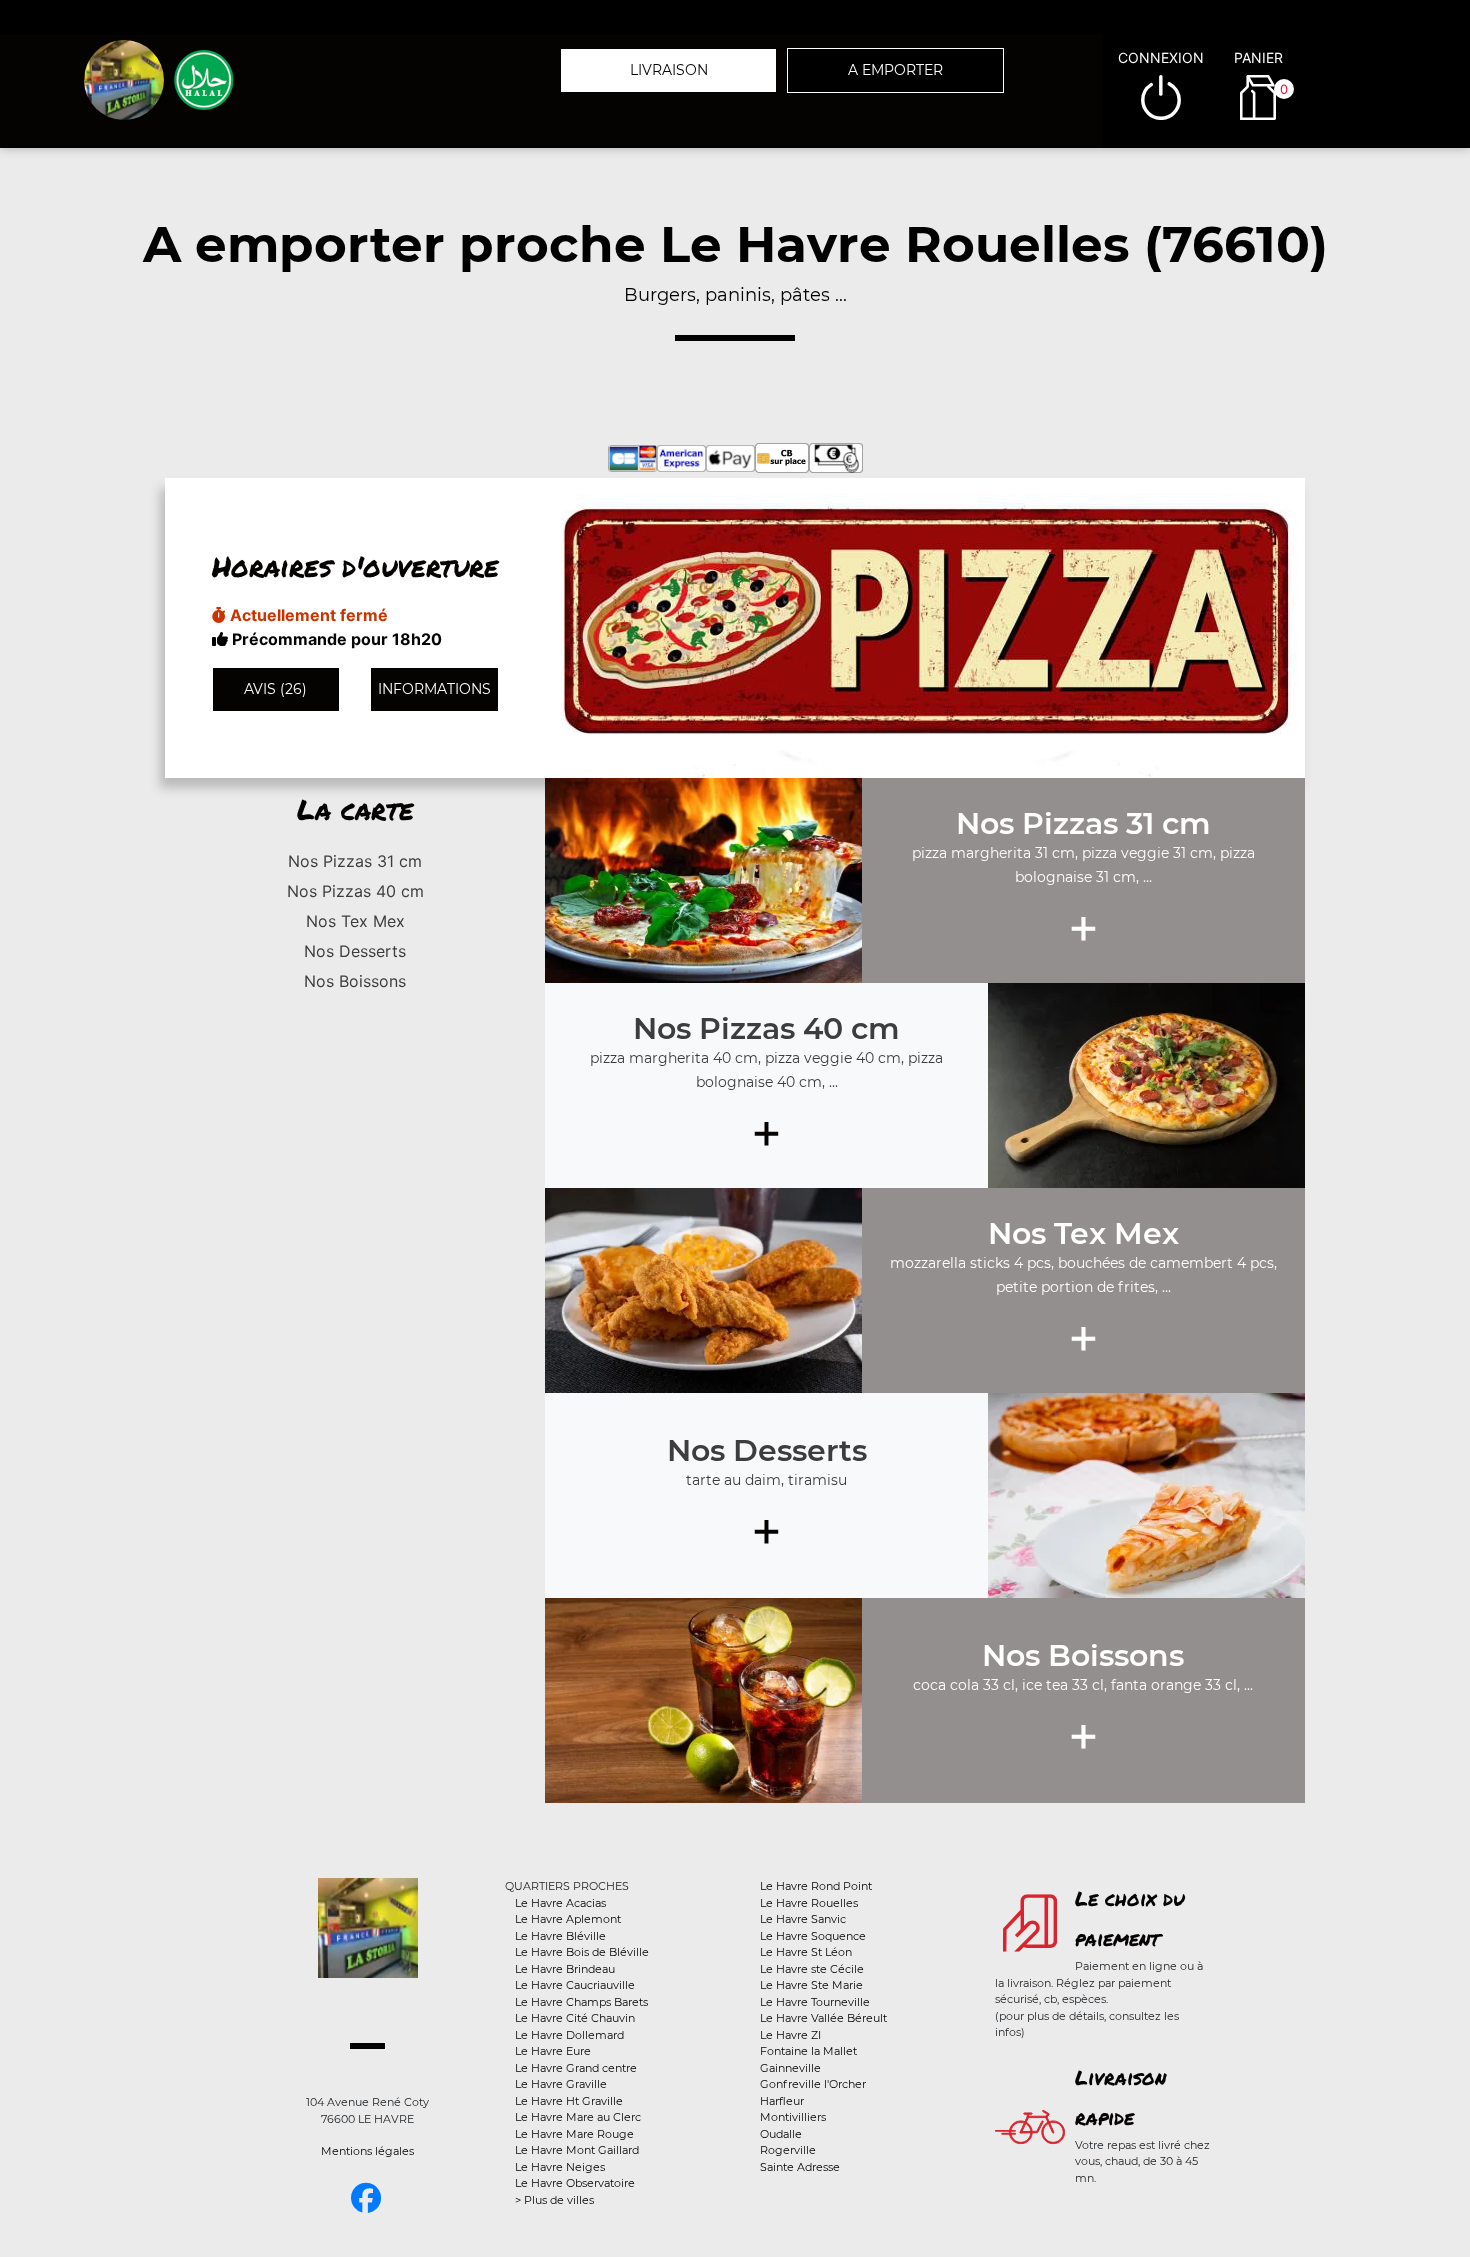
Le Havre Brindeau (565, 1969)
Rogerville (788, 2150)
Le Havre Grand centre (576, 2068)
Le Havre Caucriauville (575, 1985)
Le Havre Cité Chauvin (575, 2018)
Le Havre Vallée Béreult (823, 2018)
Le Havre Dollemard (569, 2035)
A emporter (895, 70)
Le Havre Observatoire (575, 2183)
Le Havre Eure (553, 2051)
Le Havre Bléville (560, 1936)
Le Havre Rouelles (809, 1903)
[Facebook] (366, 2198)
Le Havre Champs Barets (581, 2002)
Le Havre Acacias (560, 1903)
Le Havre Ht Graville (569, 2101)
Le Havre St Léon (806, 1952)
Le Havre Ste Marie (811, 1985)
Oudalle (781, 2134)
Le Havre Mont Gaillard (577, 2150)
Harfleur (782, 2101)
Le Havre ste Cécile (812, 1969)
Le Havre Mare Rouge (574, 2134)
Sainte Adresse (800, 2167)
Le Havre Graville (561, 2084)
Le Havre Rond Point (816, 1886)
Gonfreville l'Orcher (813, 2084)
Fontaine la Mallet (808, 2051)
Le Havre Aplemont (568, 1919)
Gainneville (790, 2068)
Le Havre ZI (790, 2035)
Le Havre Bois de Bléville (582, 1952)
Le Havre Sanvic (803, 1919)
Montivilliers (793, 2117)
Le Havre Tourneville (815, 2002)
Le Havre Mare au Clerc (578, 2117)
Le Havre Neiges (560, 2167)
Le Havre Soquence (813, 1936)
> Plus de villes (554, 2200)
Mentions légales (367, 2151)
